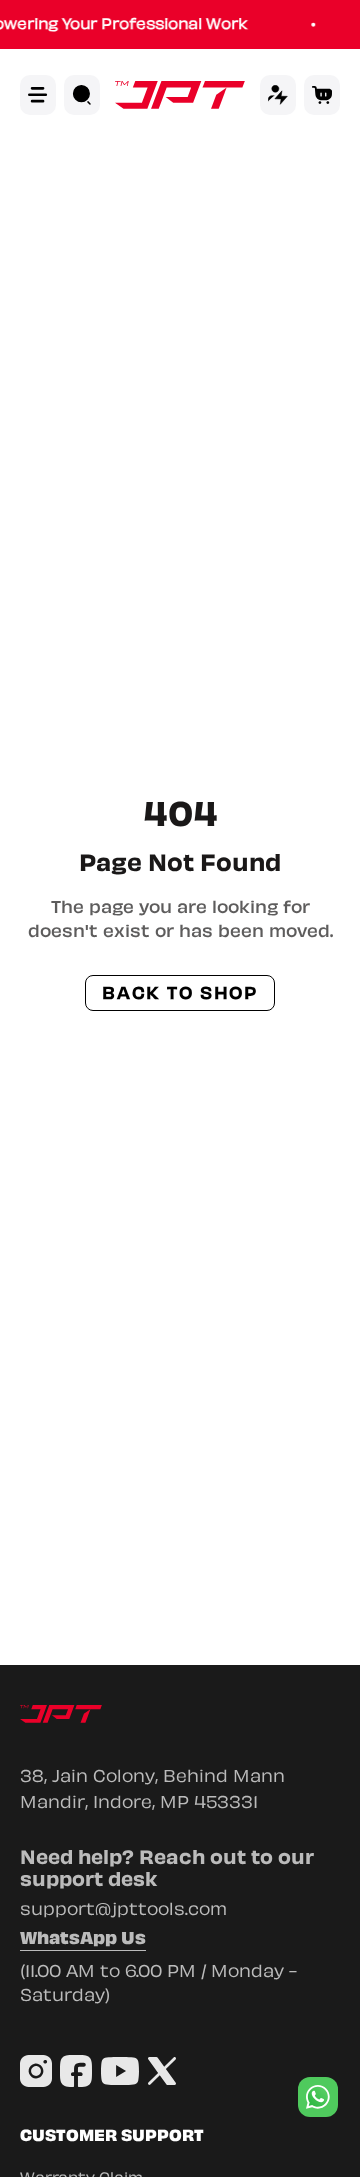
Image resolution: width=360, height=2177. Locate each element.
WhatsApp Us (83, 1940)
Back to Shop (179, 993)
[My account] (278, 95)
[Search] (82, 95)
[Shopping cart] (322, 95)
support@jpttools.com (123, 1909)
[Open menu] (38, 95)
